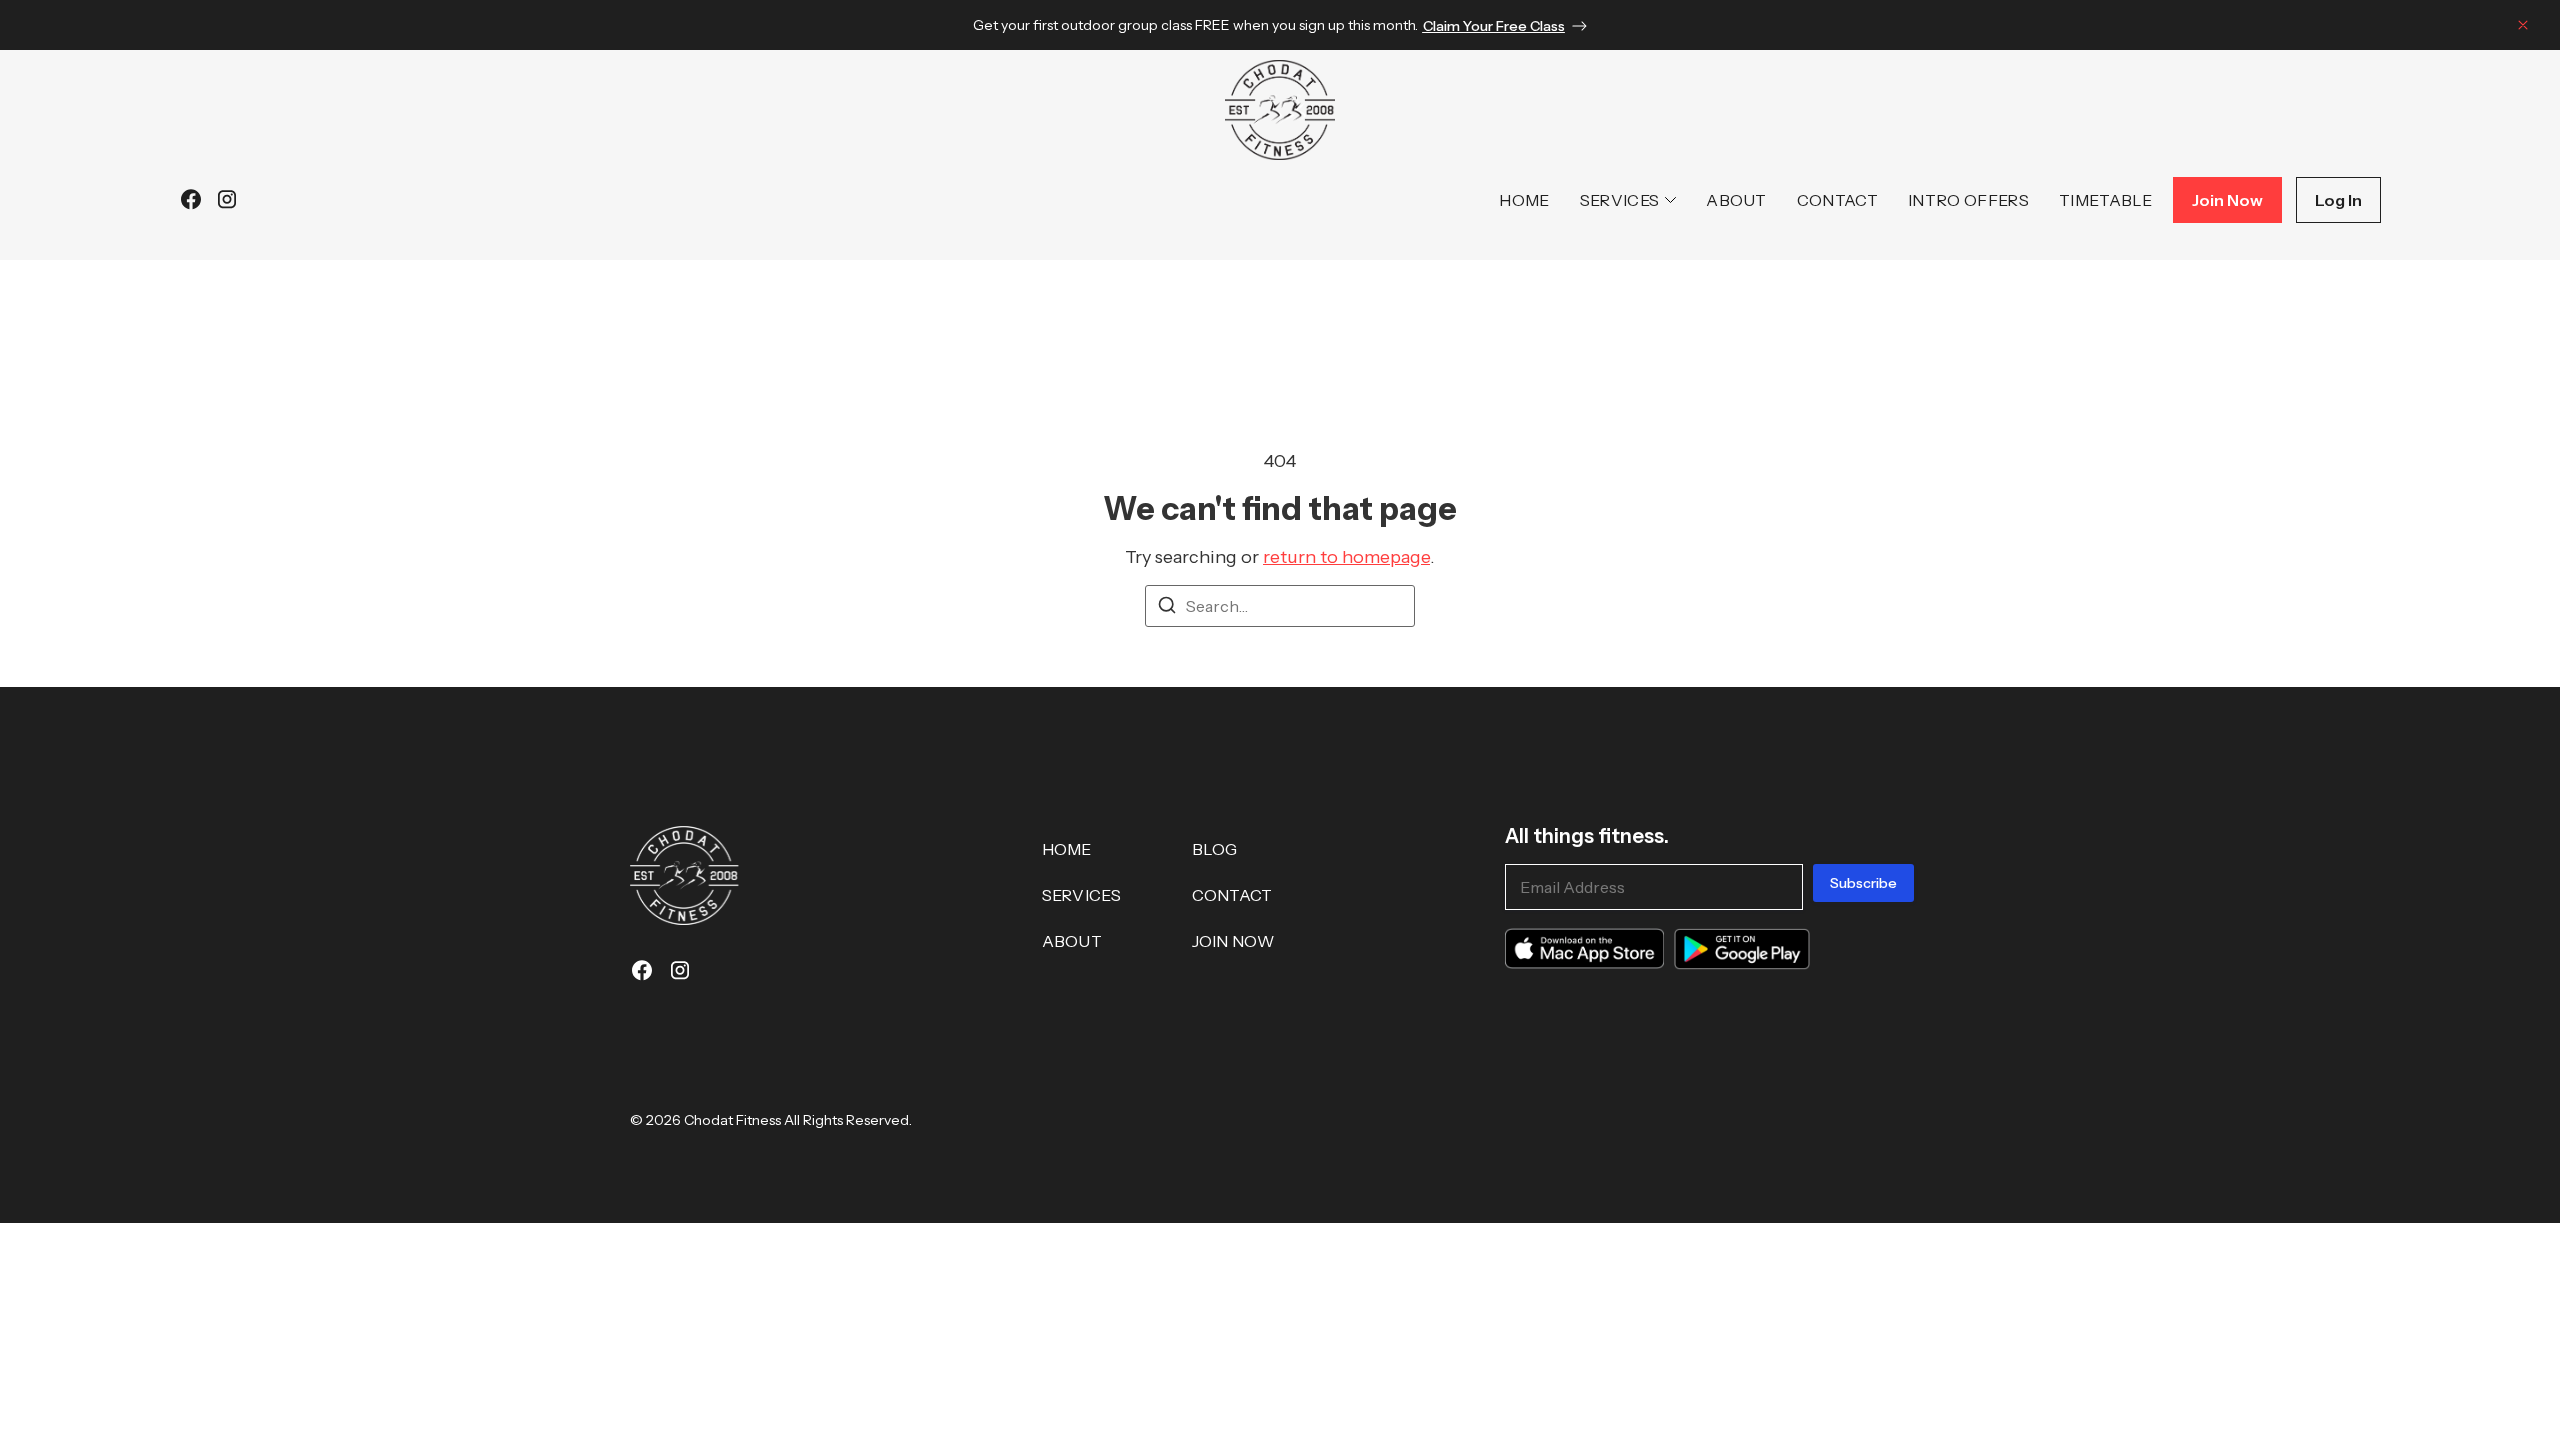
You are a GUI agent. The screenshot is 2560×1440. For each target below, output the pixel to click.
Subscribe (1863, 883)
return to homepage (1346, 557)
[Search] (1167, 608)
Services (1620, 200)
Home (1524, 200)
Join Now (1233, 941)
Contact (1837, 200)
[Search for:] (1280, 606)
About (1736, 200)
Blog (1215, 849)
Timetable (2106, 200)
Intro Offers (1968, 200)
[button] (2523, 28)
